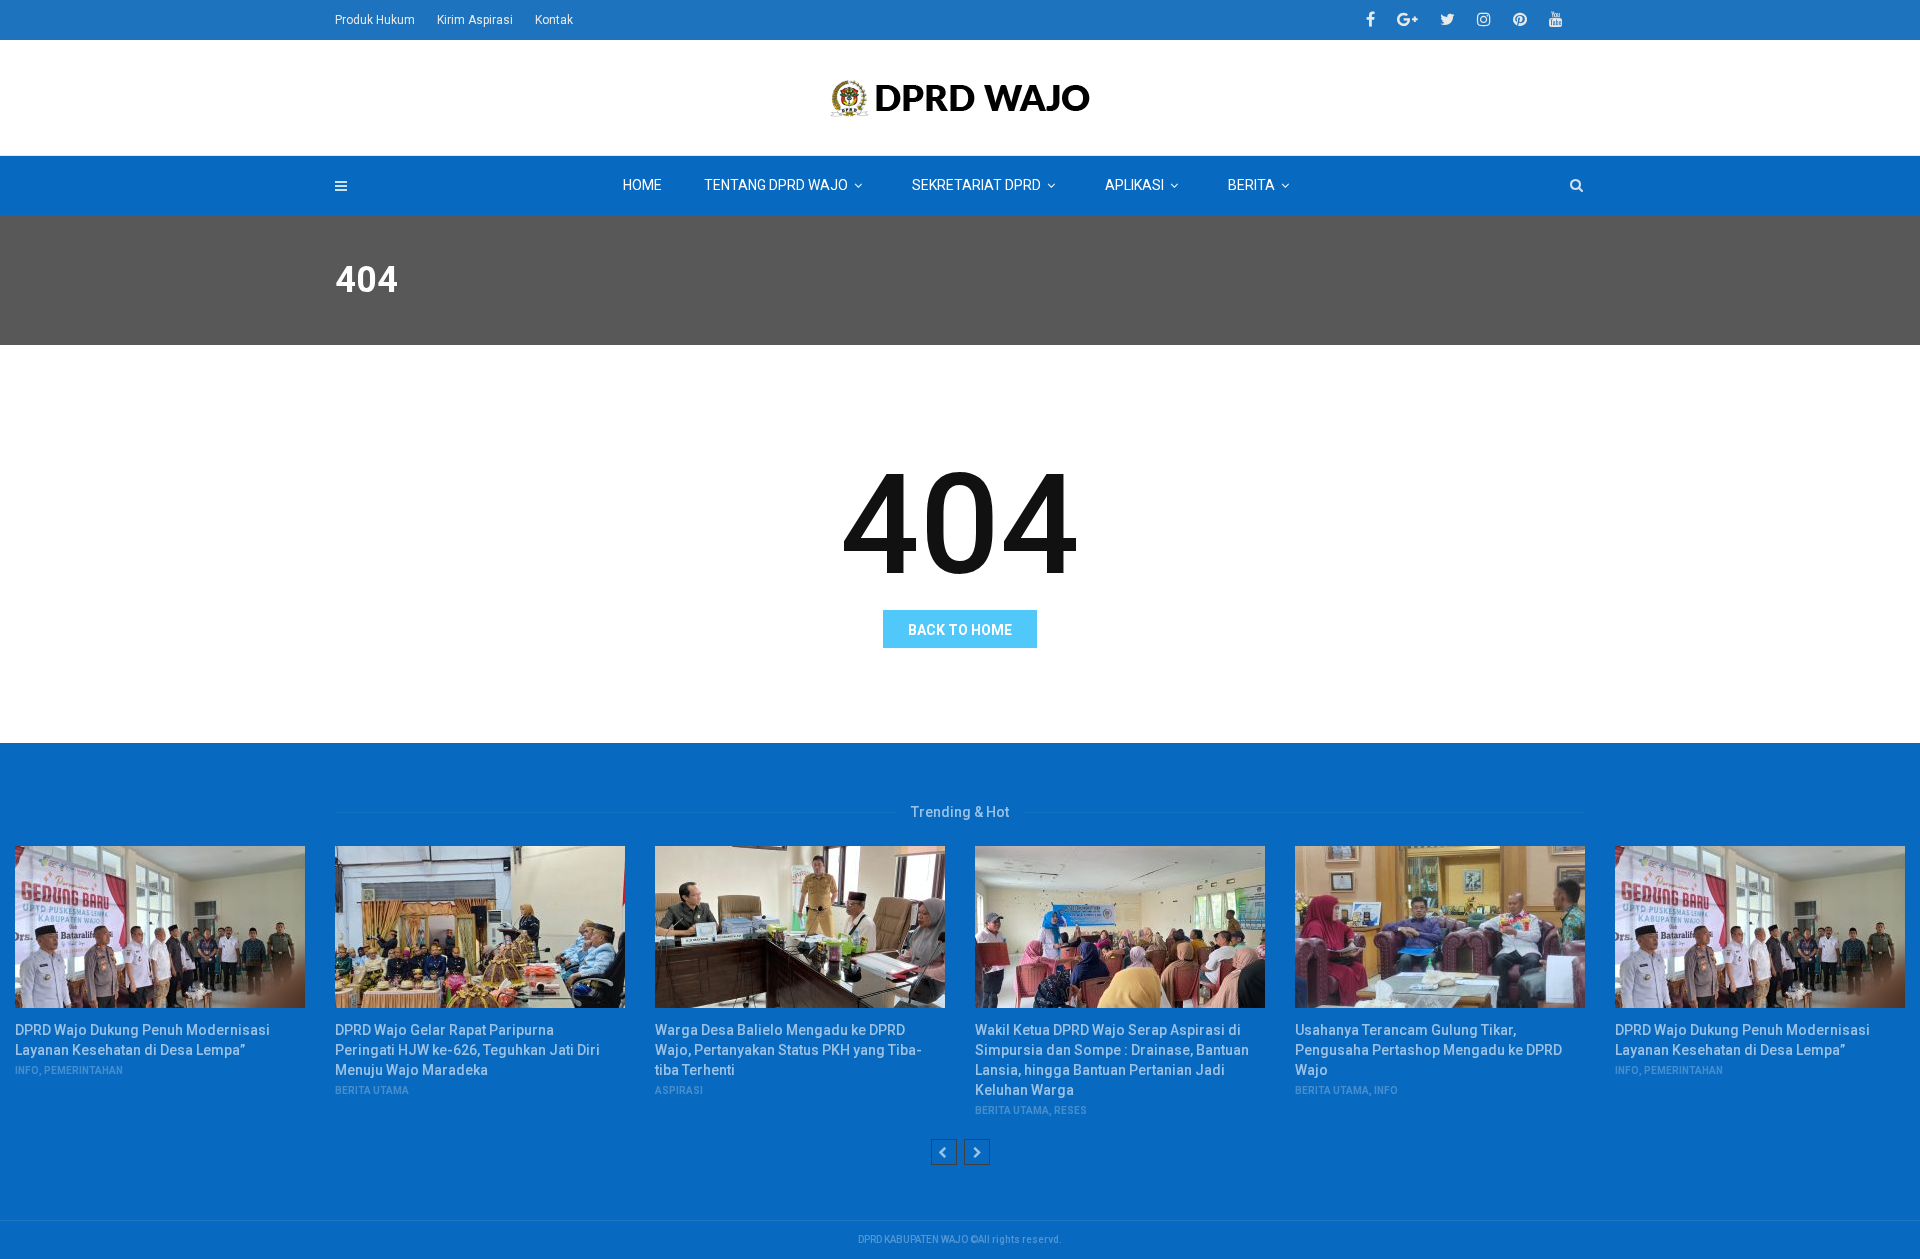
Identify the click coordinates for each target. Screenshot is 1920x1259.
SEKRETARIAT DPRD (976, 185)
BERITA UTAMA (372, 1090)
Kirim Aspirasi (475, 20)
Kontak (554, 20)
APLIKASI (1134, 185)
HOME (642, 185)
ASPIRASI (679, 1090)
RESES (1070, 1110)
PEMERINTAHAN (83, 1070)
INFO (27, 1070)
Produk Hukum (375, 20)
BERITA (1251, 185)
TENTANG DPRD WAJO (776, 185)
